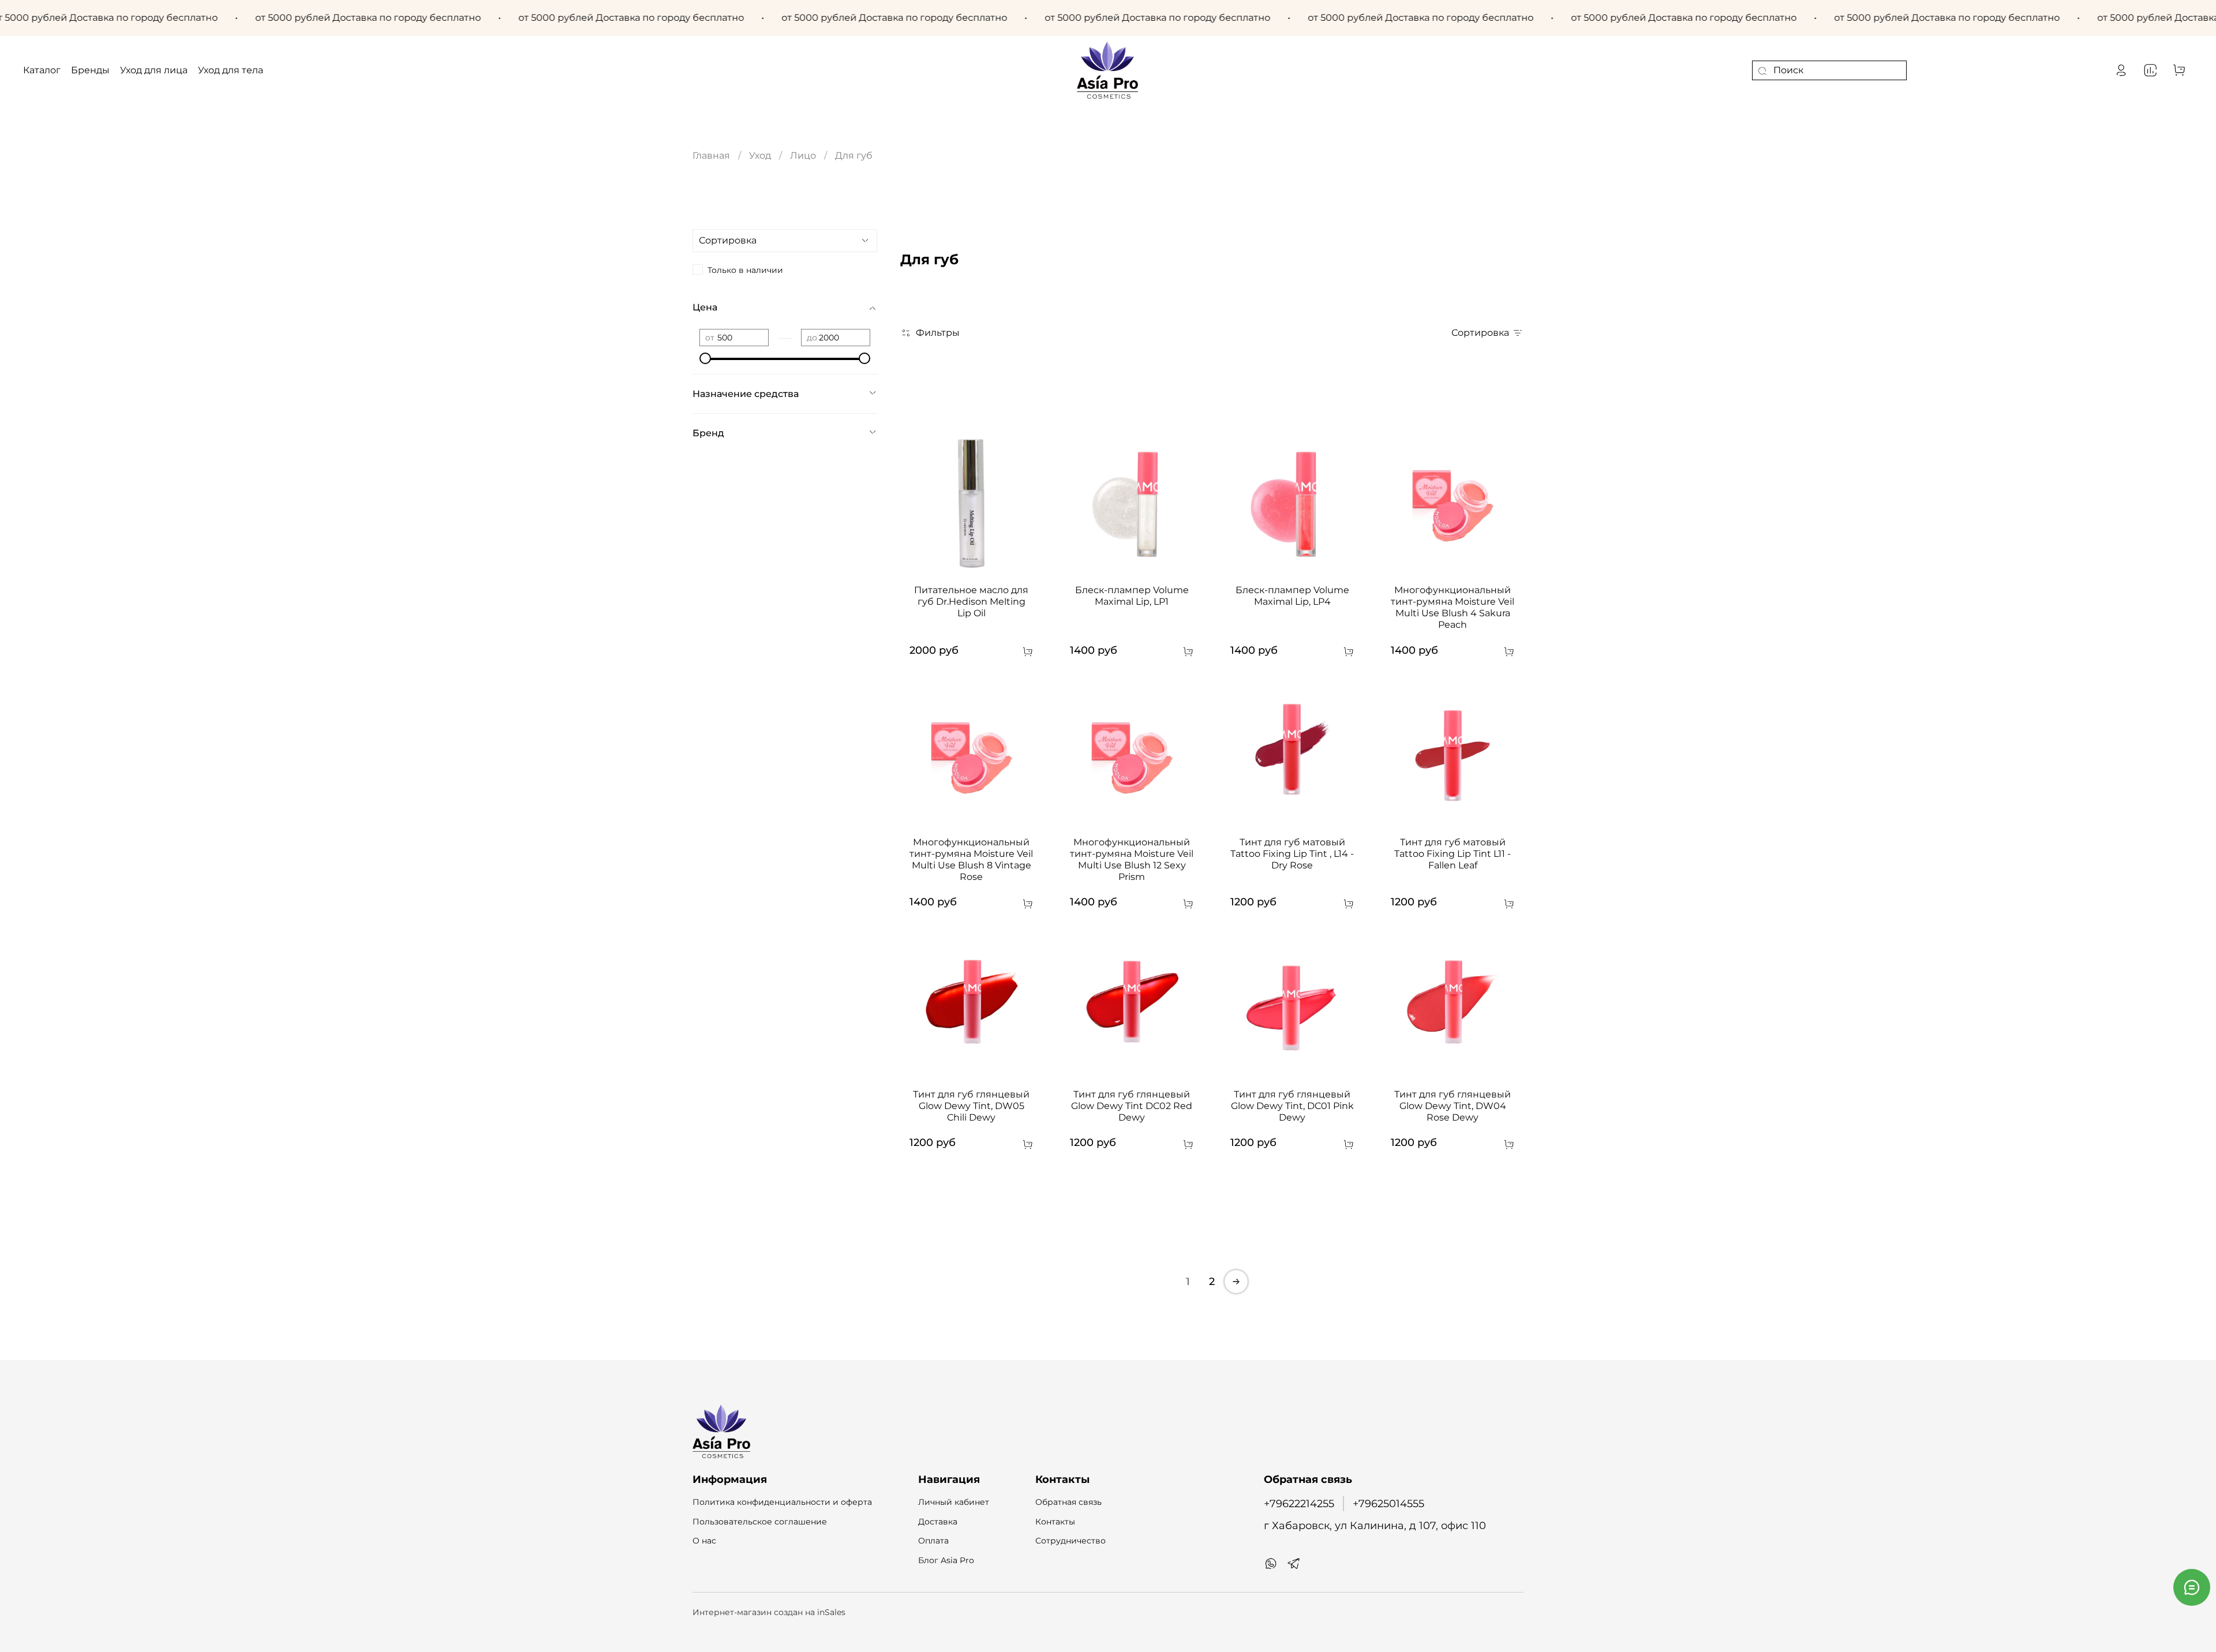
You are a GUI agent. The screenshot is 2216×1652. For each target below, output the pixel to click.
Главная (711, 156)
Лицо (803, 156)
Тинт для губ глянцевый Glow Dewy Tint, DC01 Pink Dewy (1292, 1106)
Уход (760, 156)
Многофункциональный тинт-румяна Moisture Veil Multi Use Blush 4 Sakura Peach (1453, 607)
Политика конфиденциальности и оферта (782, 1502)
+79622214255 (1299, 1503)
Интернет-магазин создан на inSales (769, 1612)
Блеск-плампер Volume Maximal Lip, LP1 (1132, 596)
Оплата (933, 1541)
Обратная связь (1068, 1502)
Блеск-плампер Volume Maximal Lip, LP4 (1292, 596)
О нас (704, 1541)
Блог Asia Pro (946, 1560)
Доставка (938, 1522)
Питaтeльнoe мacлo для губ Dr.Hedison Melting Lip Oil (971, 602)
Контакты (1055, 1522)
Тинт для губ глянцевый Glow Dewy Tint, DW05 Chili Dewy (971, 1106)
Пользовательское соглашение (760, 1522)
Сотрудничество (1070, 1541)
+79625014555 (1388, 1503)
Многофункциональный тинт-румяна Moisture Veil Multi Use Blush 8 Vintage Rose (971, 859)
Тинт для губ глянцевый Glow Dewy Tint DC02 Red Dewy (1132, 1106)
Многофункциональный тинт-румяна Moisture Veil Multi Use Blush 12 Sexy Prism (1132, 859)
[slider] (705, 358)
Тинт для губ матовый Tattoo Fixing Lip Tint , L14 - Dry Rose (1292, 854)
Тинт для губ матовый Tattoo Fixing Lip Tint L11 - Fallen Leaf (1453, 854)
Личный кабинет (954, 1502)
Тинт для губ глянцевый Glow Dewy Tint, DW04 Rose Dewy (1453, 1106)
